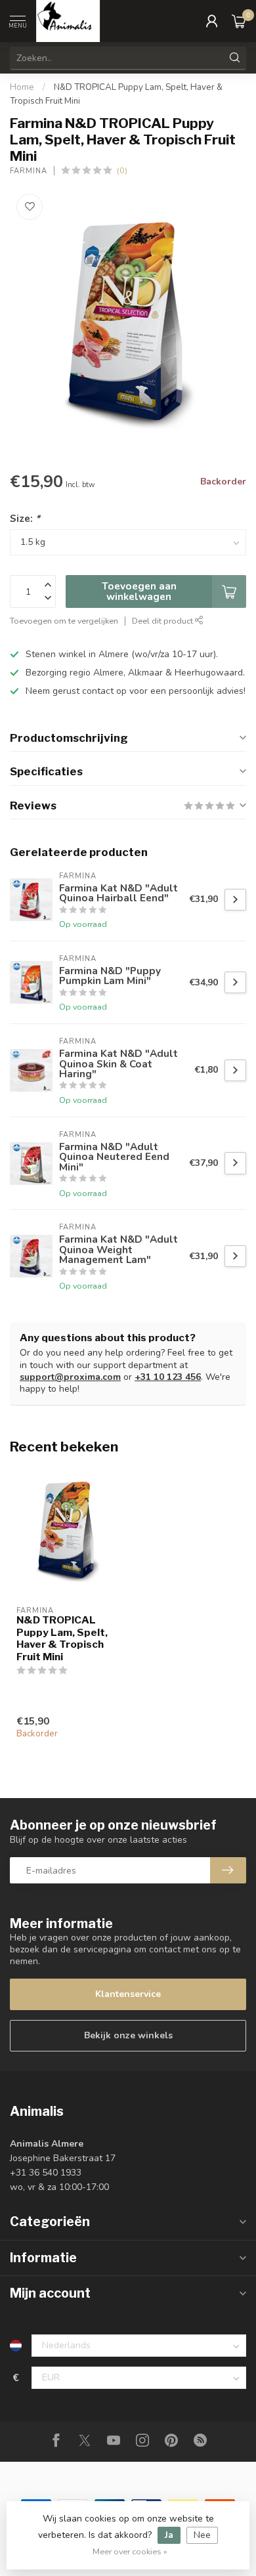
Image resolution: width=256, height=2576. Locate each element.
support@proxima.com (70, 1377)
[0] (239, 21)
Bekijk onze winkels (128, 2035)
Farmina (29, 171)
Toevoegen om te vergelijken (64, 621)
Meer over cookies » (130, 2551)
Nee (202, 2535)
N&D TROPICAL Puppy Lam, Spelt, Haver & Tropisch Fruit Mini (62, 1638)
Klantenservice (128, 1994)
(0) (122, 170)
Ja (169, 2535)
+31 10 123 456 (168, 1377)
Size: (25, 518)
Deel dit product (163, 621)
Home (22, 87)
